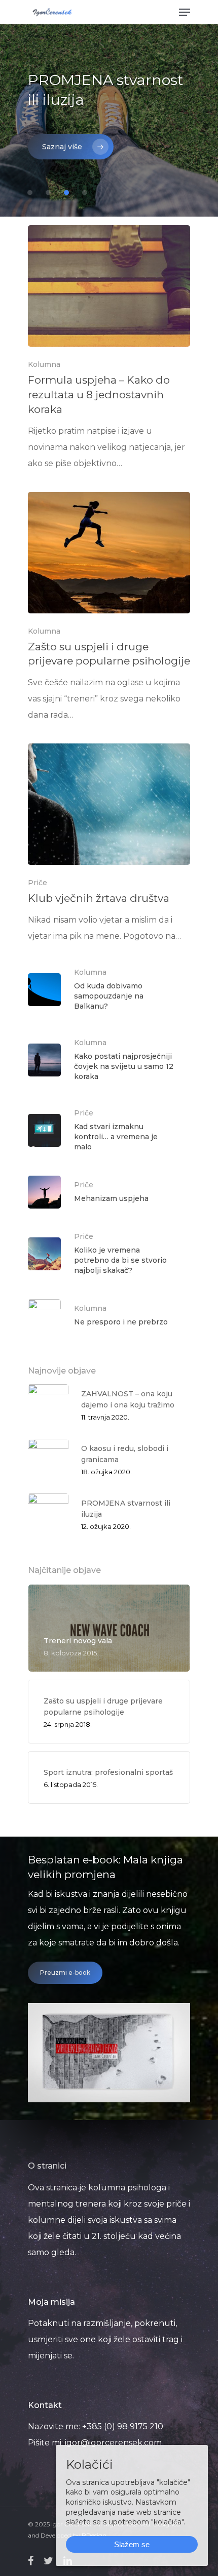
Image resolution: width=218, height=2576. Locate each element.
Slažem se (132, 2544)
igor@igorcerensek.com (113, 2443)
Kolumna (44, 364)
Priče (38, 883)
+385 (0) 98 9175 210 (123, 2426)
